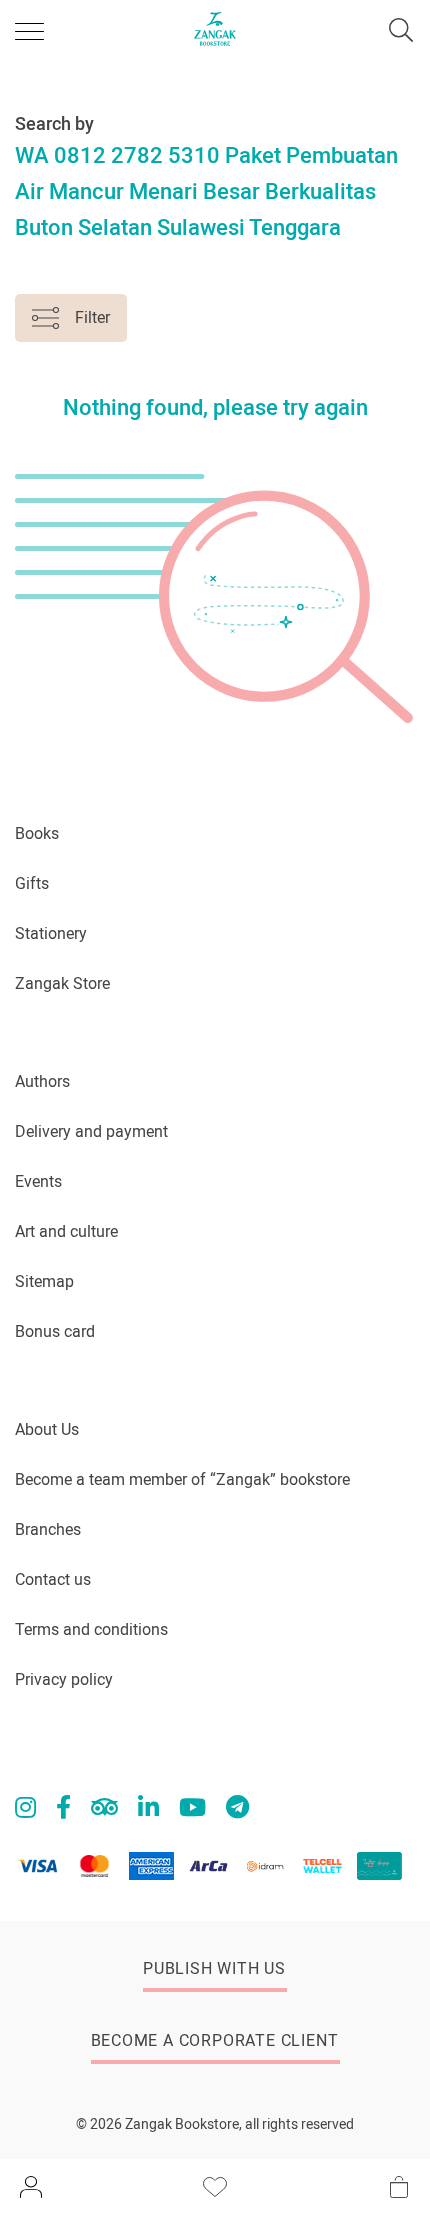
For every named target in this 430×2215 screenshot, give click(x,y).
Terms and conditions (91, 1629)
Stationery (51, 933)
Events (38, 1181)
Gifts (32, 883)
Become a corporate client (215, 2040)
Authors (42, 1081)
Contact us (53, 1579)
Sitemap (44, 1281)
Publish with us (214, 1968)
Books (37, 833)
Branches (48, 1529)
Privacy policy (64, 1679)
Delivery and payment (91, 1131)
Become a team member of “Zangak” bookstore (182, 1479)
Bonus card (55, 1331)
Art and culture (66, 1231)
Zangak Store (62, 983)
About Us (47, 1429)
